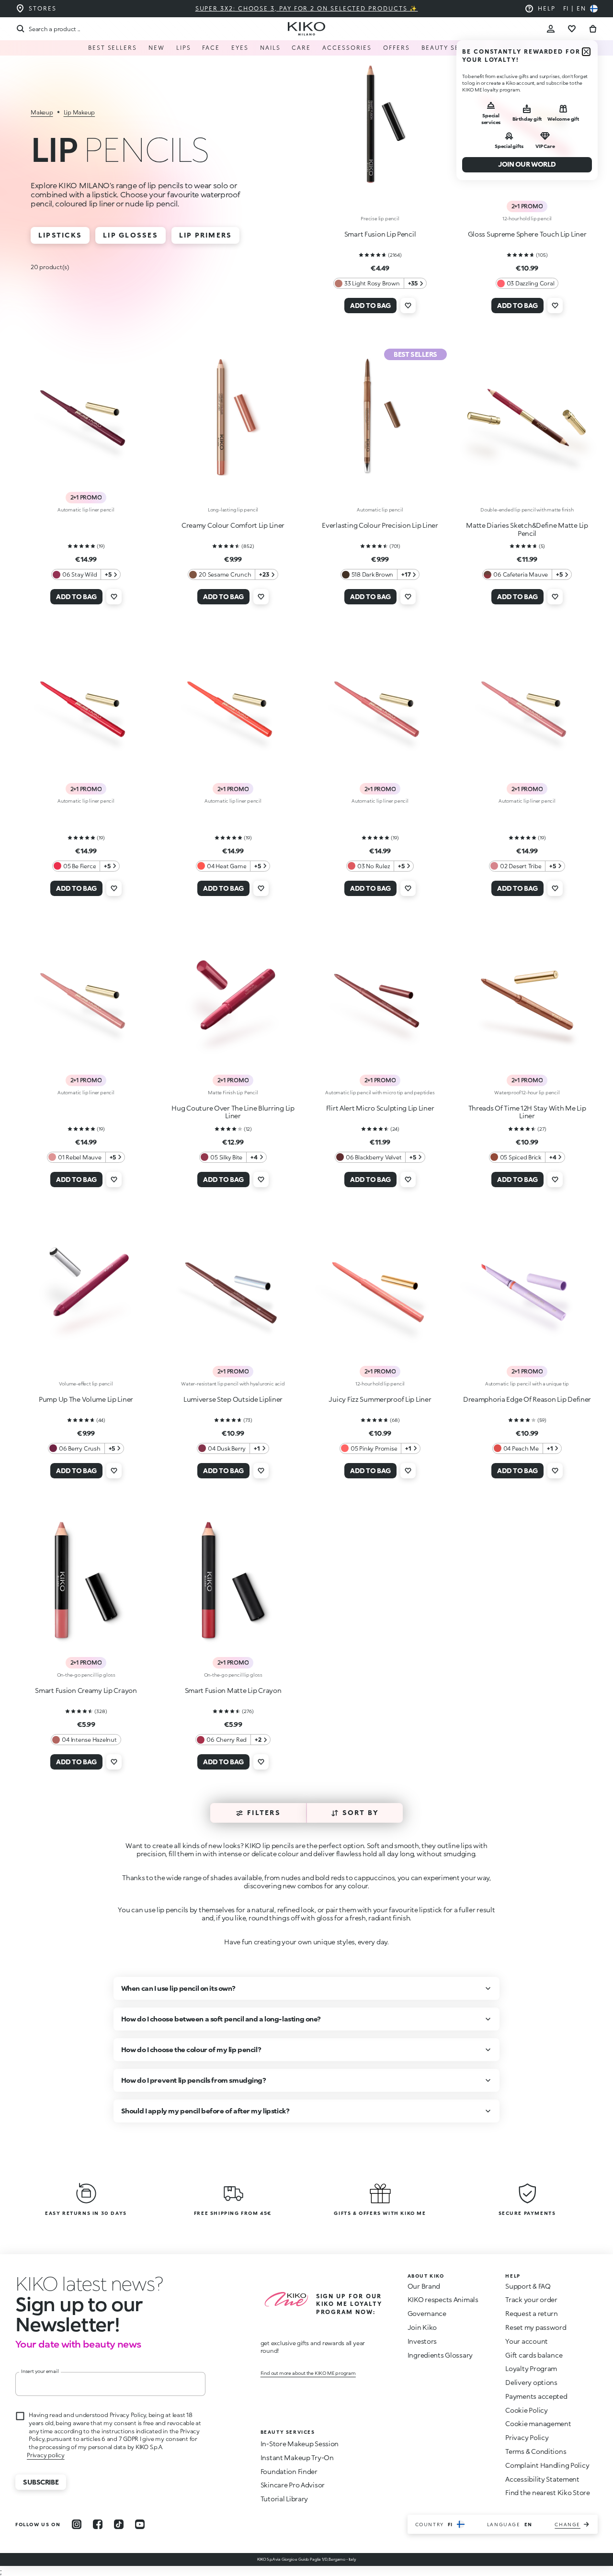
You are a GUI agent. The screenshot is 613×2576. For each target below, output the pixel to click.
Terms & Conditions (536, 2451)
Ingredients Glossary (440, 2355)
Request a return (532, 2313)
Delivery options (531, 2382)
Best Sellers (113, 48)
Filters (264, 1812)
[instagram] (77, 2524)
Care (301, 48)
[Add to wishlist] (408, 306)
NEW (157, 48)
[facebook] (98, 2524)
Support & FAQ (528, 2286)
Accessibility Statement (542, 2479)
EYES (240, 48)
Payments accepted (536, 2396)
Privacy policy (46, 2455)
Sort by (361, 1812)
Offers (397, 48)
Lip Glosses (131, 235)
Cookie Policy (526, 2410)
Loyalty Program (531, 2368)
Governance (427, 2313)
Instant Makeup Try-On (297, 2457)
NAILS (270, 48)
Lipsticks (60, 235)
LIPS (184, 48)
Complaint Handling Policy (547, 2465)
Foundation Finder (289, 2471)
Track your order (531, 2299)
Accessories (347, 48)
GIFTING (511, 48)
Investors (422, 2341)
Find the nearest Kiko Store (547, 2492)
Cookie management (538, 2424)
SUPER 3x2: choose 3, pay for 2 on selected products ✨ (307, 8)
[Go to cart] (593, 29)
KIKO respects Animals (443, 2299)
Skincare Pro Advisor (293, 2485)
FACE (211, 48)
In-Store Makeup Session (300, 2444)
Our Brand (424, 2286)
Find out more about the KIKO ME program (308, 2373)
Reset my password (536, 2327)
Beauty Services (453, 48)
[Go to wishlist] (572, 29)
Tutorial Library (284, 2499)
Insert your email (40, 2371)
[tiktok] (119, 2524)
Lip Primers (206, 235)
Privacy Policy (527, 2437)
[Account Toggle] (551, 29)
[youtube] (140, 2524)
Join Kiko (422, 2327)
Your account (527, 2341)
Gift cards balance (534, 2355)
